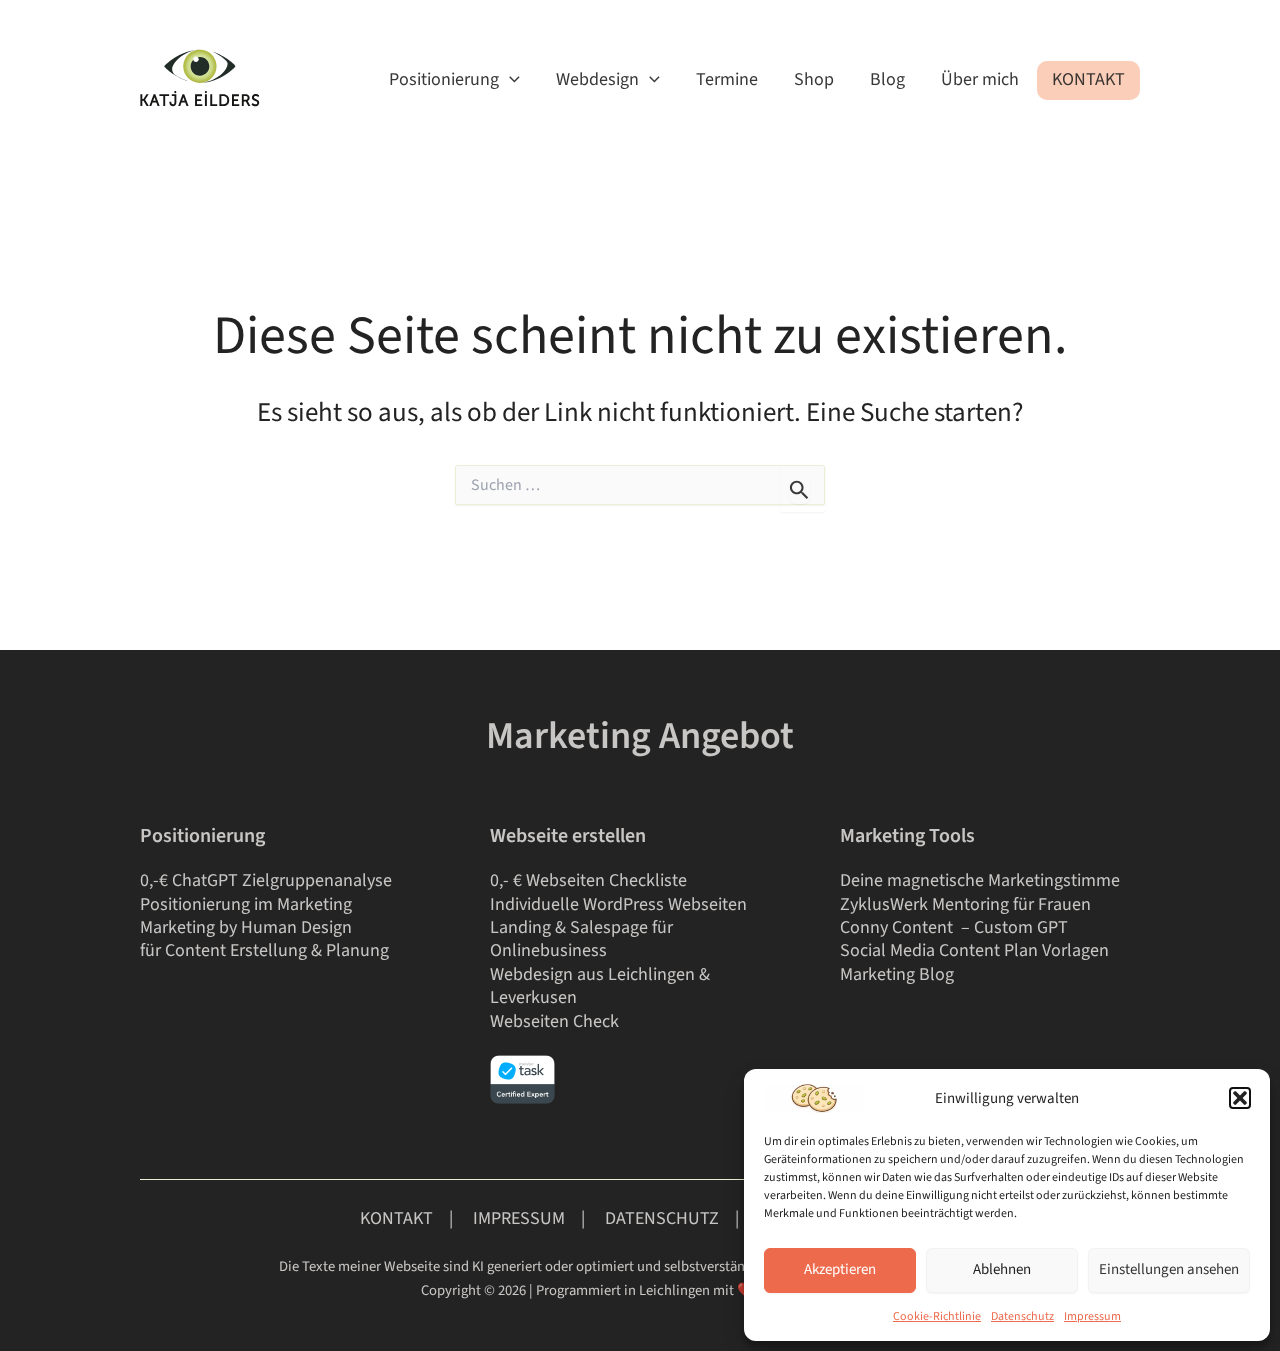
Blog (887, 79)
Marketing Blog (897, 974)
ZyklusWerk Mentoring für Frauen (965, 904)
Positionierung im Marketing (246, 904)
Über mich (980, 79)
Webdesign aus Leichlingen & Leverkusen (600, 986)
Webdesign (597, 79)
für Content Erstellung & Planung (264, 950)
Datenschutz (1022, 1316)
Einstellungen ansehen (1169, 1269)
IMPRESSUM (521, 1218)
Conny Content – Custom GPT (956, 927)
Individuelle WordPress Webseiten (618, 904)
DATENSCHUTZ (662, 1218)
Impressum (1092, 1316)
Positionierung (444, 79)
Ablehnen (1002, 1269)
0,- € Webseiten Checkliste (588, 880)
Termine (727, 79)
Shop (814, 79)
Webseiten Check (554, 1021)
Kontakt (1088, 79)
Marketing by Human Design (246, 927)
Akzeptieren (840, 1269)
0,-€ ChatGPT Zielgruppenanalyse (266, 880)
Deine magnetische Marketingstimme (980, 880)
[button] (1240, 1098)
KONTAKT (396, 1218)
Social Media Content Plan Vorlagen (974, 950)
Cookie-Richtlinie (937, 1316)
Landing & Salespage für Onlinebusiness (581, 939)
